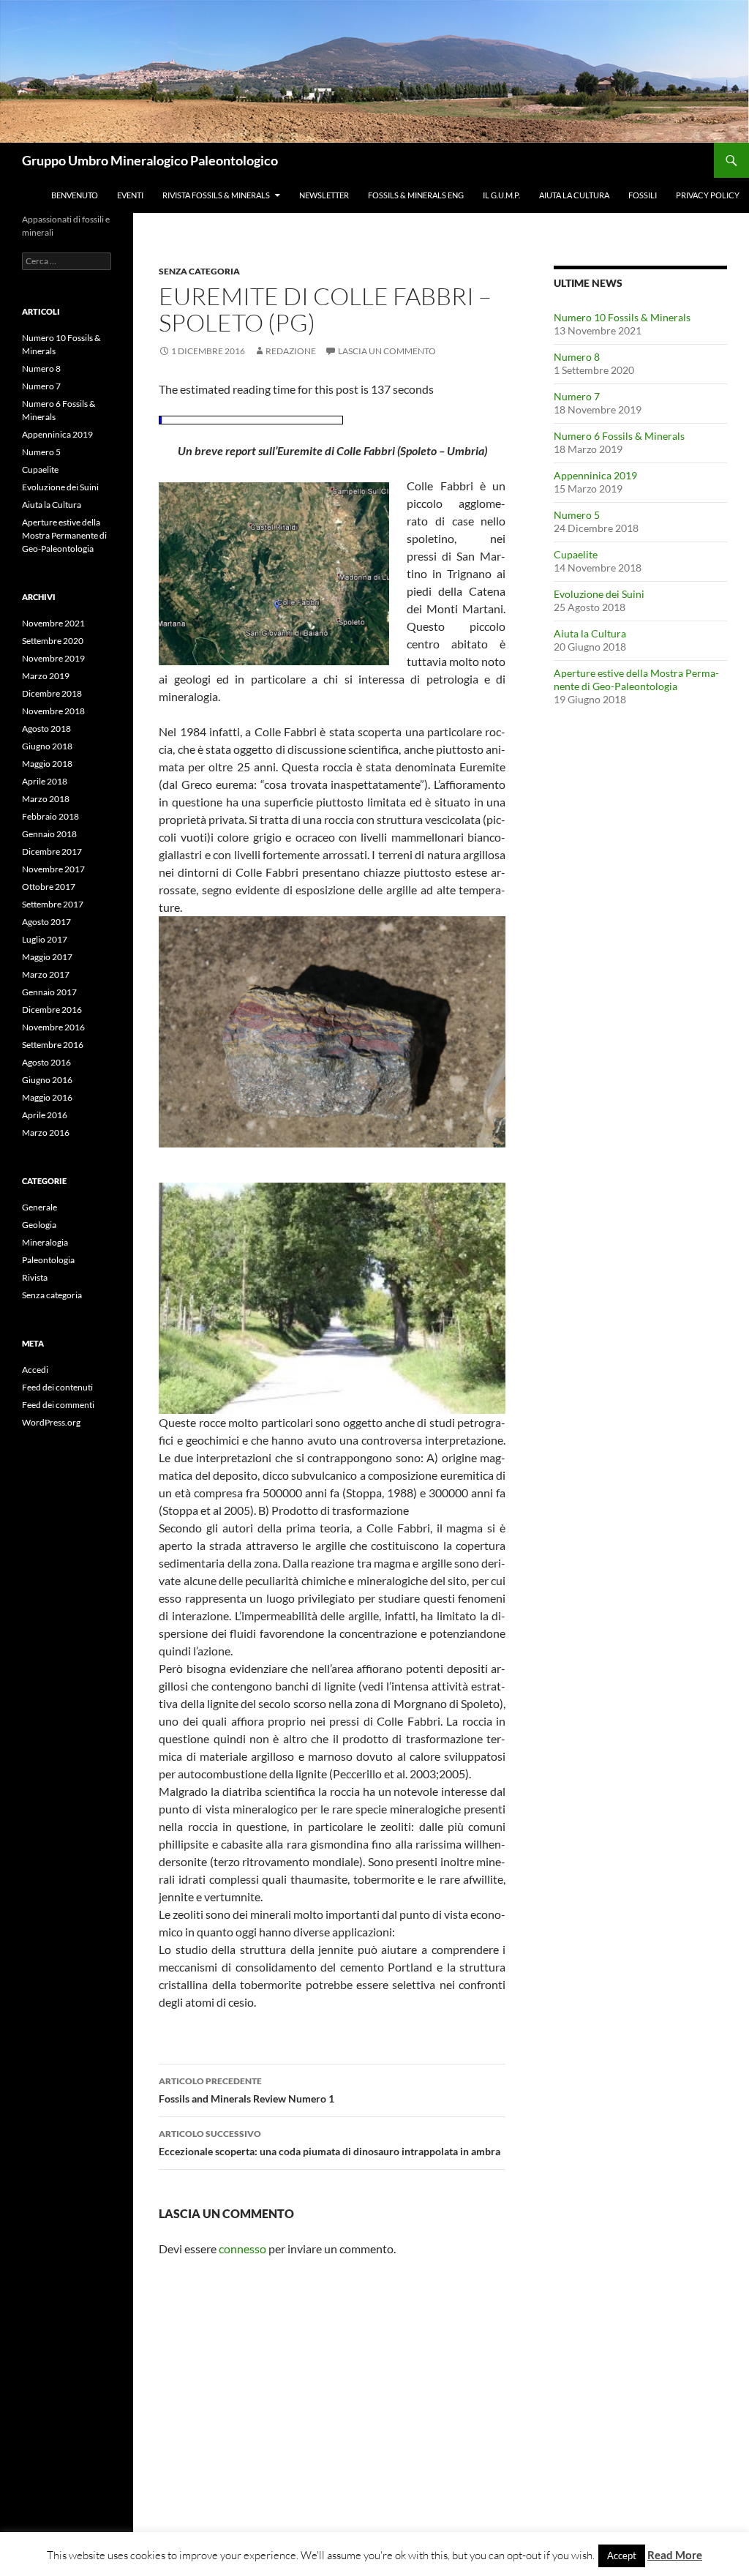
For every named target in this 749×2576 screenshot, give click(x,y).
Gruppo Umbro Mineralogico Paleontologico (150, 160)
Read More (675, 2555)
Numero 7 (577, 396)
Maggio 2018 (47, 764)
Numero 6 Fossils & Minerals (619, 436)
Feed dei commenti (58, 1405)
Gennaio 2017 (49, 992)
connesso (242, 2249)
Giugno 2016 (47, 1080)
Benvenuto (75, 195)
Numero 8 (577, 357)
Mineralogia (45, 1242)
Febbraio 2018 (50, 816)
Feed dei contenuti (57, 1387)
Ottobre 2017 (49, 887)
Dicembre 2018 (52, 693)
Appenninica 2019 (595, 475)
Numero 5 (577, 515)
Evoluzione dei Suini (599, 594)
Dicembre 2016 (52, 1010)
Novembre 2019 (53, 658)
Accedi (35, 1370)
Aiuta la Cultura (574, 195)
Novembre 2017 (53, 869)
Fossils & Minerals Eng (416, 195)
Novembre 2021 (53, 623)
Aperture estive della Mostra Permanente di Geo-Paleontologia (636, 679)
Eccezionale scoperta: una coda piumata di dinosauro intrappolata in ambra (330, 2143)
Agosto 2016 (46, 1062)
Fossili (643, 195)
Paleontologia (48, 1260)
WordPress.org (51, 1422)
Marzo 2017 (46, 974)
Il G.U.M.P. (501, 195)
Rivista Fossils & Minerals (216, 195)
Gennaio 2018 (49, 834)
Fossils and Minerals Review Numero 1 (246, 2090)
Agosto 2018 (46, 729)
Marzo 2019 (46, 676)
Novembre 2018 (53, 711)
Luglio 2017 (45, 939)
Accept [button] (622, 2556)
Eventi (130, 195)
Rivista (35, 1277)
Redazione (291, 351)
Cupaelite (576, 554)
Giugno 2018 (47, 746)
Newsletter (324, 195)
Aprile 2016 (45, 1115)
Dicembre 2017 (52, 851)
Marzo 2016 (46, 1132)
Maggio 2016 (47, 1097)
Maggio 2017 (47, 957)
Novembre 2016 (53, 1027)
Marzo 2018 (46, 799)
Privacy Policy (708, 195)
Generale (39, 1207)
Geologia (39, 1225)
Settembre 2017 (53, 904)
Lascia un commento (387, 351)
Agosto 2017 (46, 922)
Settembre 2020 (53, 641)
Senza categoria (199, 271)
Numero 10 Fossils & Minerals (622, 317)
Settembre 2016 (53, 1045)
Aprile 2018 (45, 781)
